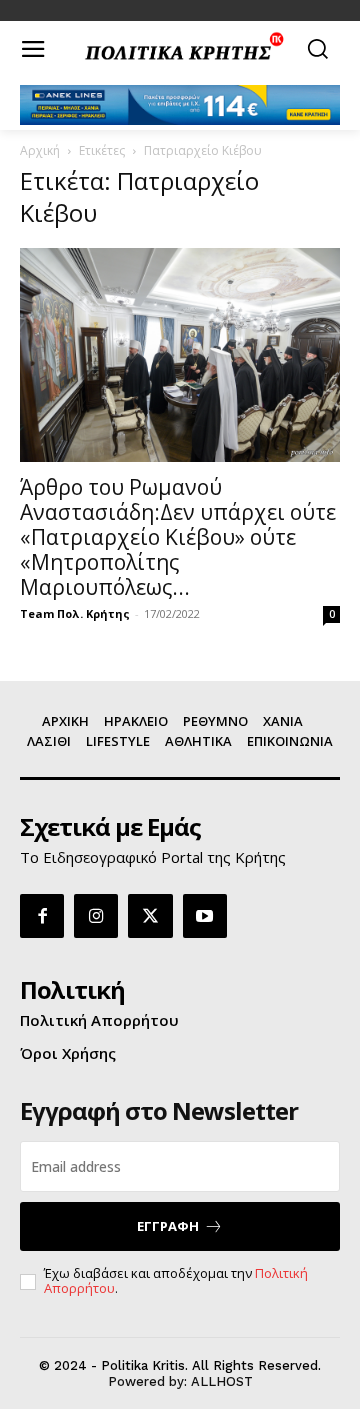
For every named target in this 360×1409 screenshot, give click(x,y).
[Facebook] (42, 916)
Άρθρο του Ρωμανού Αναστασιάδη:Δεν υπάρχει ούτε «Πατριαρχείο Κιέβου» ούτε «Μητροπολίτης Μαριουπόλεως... (178, 537)
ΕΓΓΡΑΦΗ (168, 1226)
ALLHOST (222, 1381)
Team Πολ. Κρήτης (75, 613)
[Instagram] (96, 916)
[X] (150, 916)
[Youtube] (205, 916)
